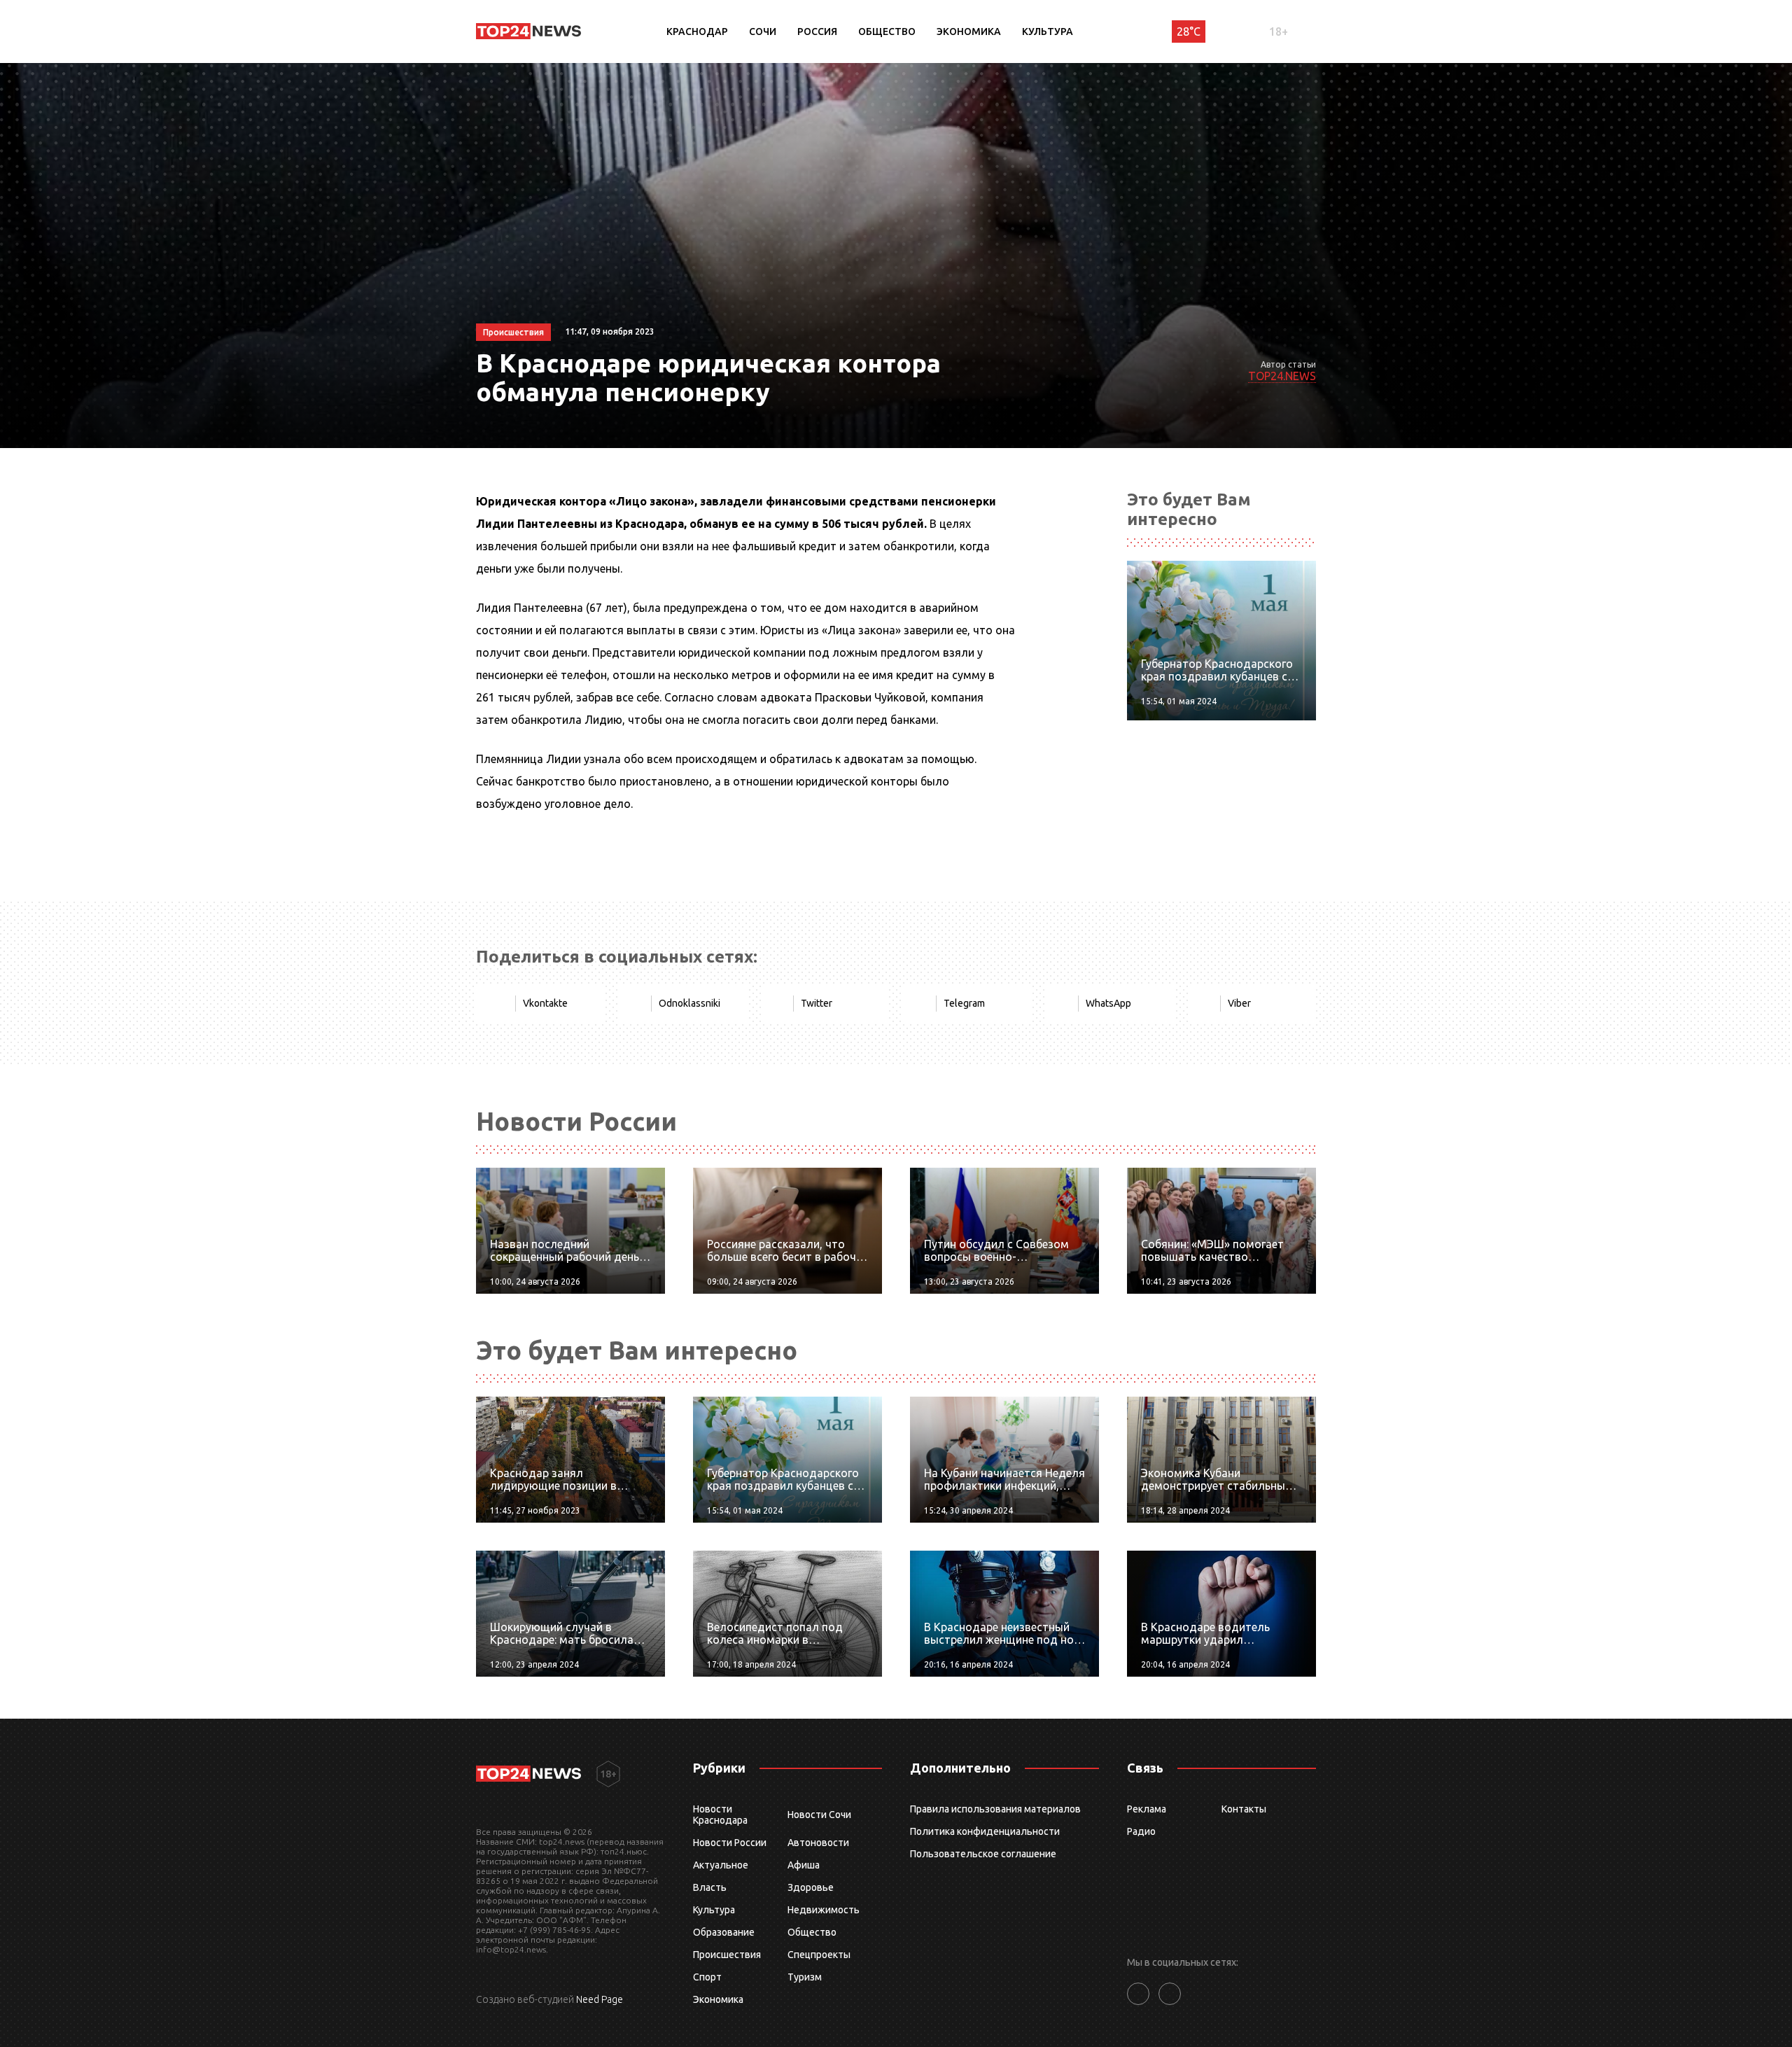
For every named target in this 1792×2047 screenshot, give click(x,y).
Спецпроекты (819, 1955)
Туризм (805, 1977)
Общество (887, 32)
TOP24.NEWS (1282, 376)
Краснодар (697, 32)
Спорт (707, 1977)
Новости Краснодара (720, 1815)
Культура (1048, 32)
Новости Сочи (819, 1815)
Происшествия (727, 1955)
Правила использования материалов (995, 1809)
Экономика (969, 32)
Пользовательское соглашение (983, 1854)
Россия (817, 32)
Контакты (1244, 1809)
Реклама (1147, 1809)
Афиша (804, 1865)
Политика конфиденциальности (985, 1831)
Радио (1141, 1831)
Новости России (730, 1843)
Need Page (600, 1999)
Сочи (763, 32)
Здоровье (811, 1887)
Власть (710, 1887)
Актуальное (721, 1865)
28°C (1189, 32)
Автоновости (818, 1843)
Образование (724, 1932)
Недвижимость (824, 1910)
